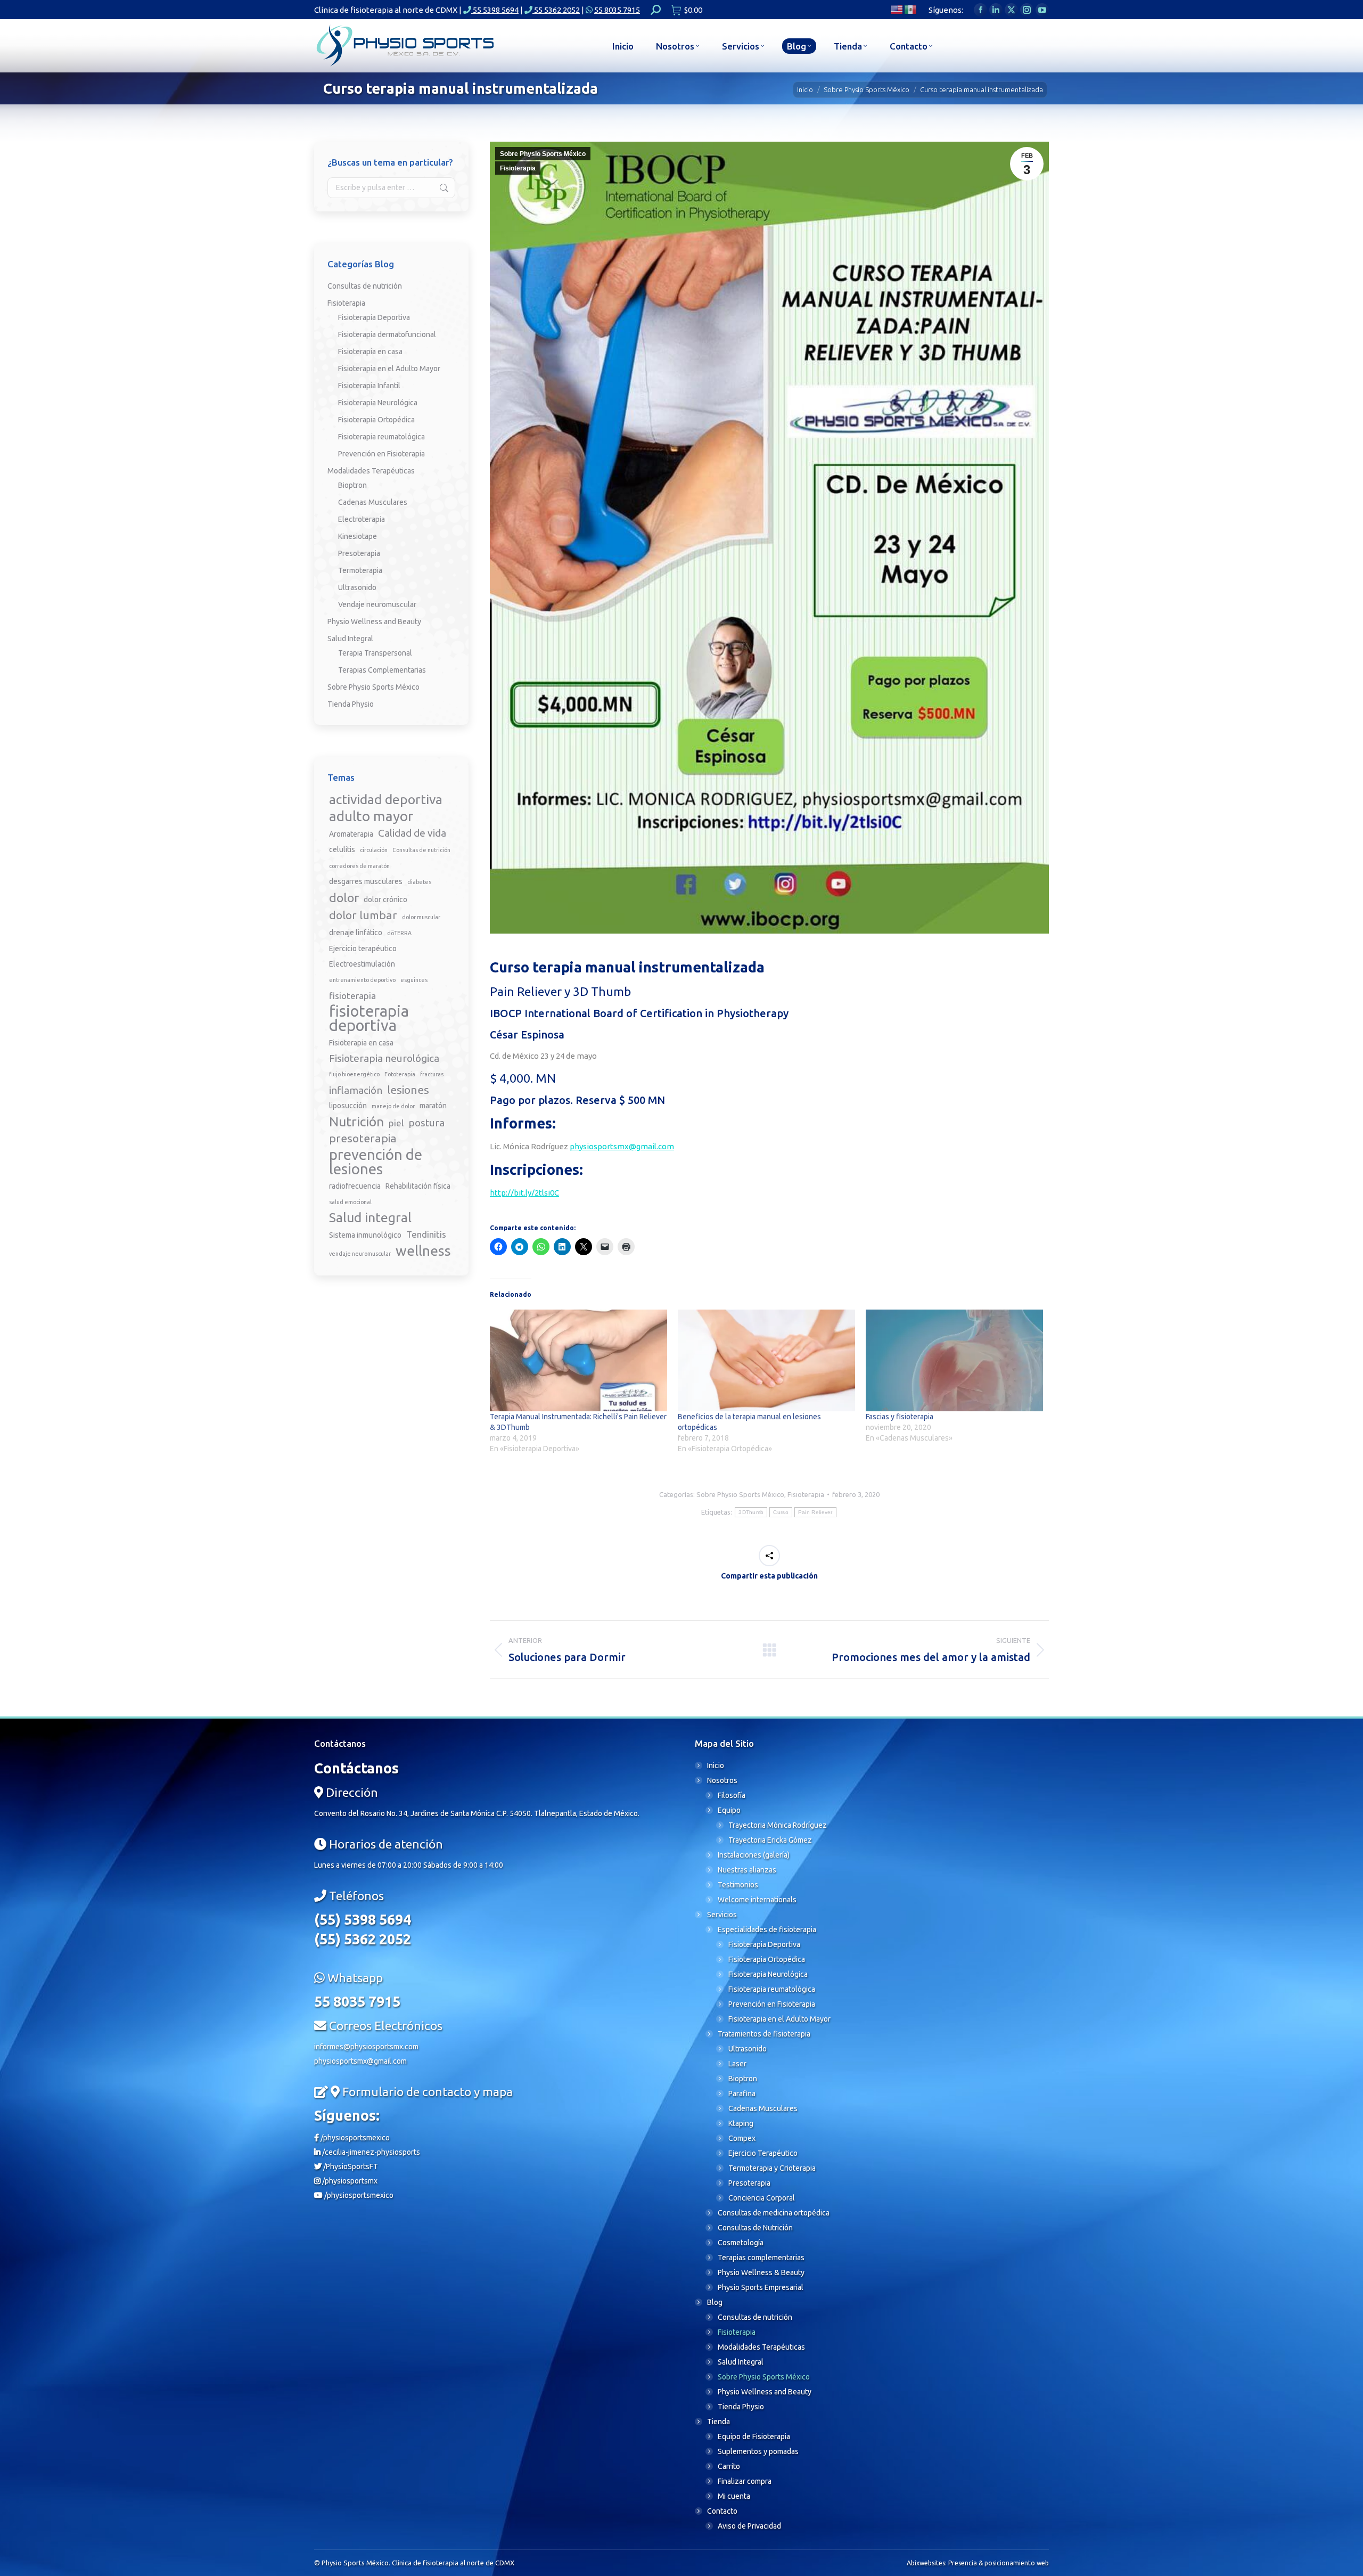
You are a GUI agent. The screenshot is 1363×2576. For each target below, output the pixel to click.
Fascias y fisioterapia (900, 1417)
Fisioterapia (518, 168)
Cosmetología (741, 2243)
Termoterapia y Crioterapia (772, 2168)
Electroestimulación (362, 964)
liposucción (348, 1106)
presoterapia (363, 1138)
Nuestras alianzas (747, 1870)
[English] (897, 9)
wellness (423, 1251)
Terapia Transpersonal (375, 653)
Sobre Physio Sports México (543, 154)
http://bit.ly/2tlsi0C (524, 1193)
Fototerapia (400, 1074)
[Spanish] (911, 9)
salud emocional (350, 1202)
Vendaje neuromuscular (377, 604)
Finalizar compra (745, 2481)
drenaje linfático (356, 933)
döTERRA (399, 933)
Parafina (742, 2093)
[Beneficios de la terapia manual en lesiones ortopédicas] (766, 1360)
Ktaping (741, 2123)
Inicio (716, 1765)
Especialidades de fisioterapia (767, 1929)
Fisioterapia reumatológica (381, 437)
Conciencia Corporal (762, 2198)
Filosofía (732, 1795)
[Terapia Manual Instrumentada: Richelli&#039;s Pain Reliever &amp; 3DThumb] (578, 1360)
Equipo (729, 1810)
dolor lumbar (363, 915)
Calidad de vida (412, 833)
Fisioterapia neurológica (384, 1058)
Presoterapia (359, 553)
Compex (742, 2138)
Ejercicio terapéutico (363, 948)
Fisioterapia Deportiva (374, 317)
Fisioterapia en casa (370, 351)
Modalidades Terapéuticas (371, 471)
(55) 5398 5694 (363, 1919)
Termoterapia (360, 570)
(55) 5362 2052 (363, 1939)
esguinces (414, 980)
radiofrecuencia (355, 1186)
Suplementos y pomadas (758, 2451)
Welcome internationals (757, 1900)
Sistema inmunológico (365, 1235)
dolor (344, 897)
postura (426, 1123)
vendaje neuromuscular (360, 1254)
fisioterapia (352, 996)
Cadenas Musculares (373, 502)
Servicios (722, 1915)
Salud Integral (350, 639)
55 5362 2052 (556, 10)
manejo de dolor (393, 1106)
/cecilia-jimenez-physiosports (370, 2152)
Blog (715, 2302)
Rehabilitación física (418, 1186)
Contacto (722, 2511)
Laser (737, 2064)
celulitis (342, 849)
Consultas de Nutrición (755, 2228)
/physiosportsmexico (354, 2138)
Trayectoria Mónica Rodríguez (778, 1825)
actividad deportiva (386, 800)
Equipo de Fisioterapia (754, 2436)
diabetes (419, 882)
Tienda (719, 2422)
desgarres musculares (366, 881)
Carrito (729, 2466)
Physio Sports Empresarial (761, 2287)
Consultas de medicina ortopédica (774, 2213)
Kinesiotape (358, 536)
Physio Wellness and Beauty (374, 621)
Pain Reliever (815, 1512)
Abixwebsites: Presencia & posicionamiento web (978, 2563)
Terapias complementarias (761, 2258)
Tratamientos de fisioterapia (764, 2034)
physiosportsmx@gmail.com (622, 1146)
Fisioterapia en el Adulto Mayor (389, 369)
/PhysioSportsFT (350, 2166)
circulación (374, 850)
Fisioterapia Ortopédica (376, 420)
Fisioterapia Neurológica (378, 403)
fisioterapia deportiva (369, 1018)
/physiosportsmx (349, 2181)
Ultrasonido (357, 587)
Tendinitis (426, 1234)
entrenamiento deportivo (362, 980)
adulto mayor (371, 816)
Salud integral (370, 1218)
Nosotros (722, 1780)
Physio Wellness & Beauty (761, 2272)
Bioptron (352, 485)
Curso (781, 1512)
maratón (433, 1106)
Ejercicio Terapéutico (763, 2153)
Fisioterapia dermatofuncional (387, 334)
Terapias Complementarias (382, 670)
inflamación (356, 1090)
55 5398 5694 (495, 10)
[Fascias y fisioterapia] (954, 1360)
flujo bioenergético (354, 1074)
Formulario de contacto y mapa (428, 2092)
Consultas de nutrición (365, 286)
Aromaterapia (351, 834)
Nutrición (356, 1122)
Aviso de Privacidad (749, 2526)
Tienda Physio (351, 704)
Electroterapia (362, 519)
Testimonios (738, 1885)
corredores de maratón (359, 866)
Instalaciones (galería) (754, 1855)
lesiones (408, 1090)
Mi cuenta (734, 2496)
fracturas (432, 1074)
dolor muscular (421, 917)
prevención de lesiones (376, 1162)
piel (396, 1123)
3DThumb (751, 1512)
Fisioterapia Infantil (369, 386)
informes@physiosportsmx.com (366, 2047)
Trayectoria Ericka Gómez (770, 1840)
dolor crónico (385, 899)
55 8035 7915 (617, 10)
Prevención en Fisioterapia (381, 454)
